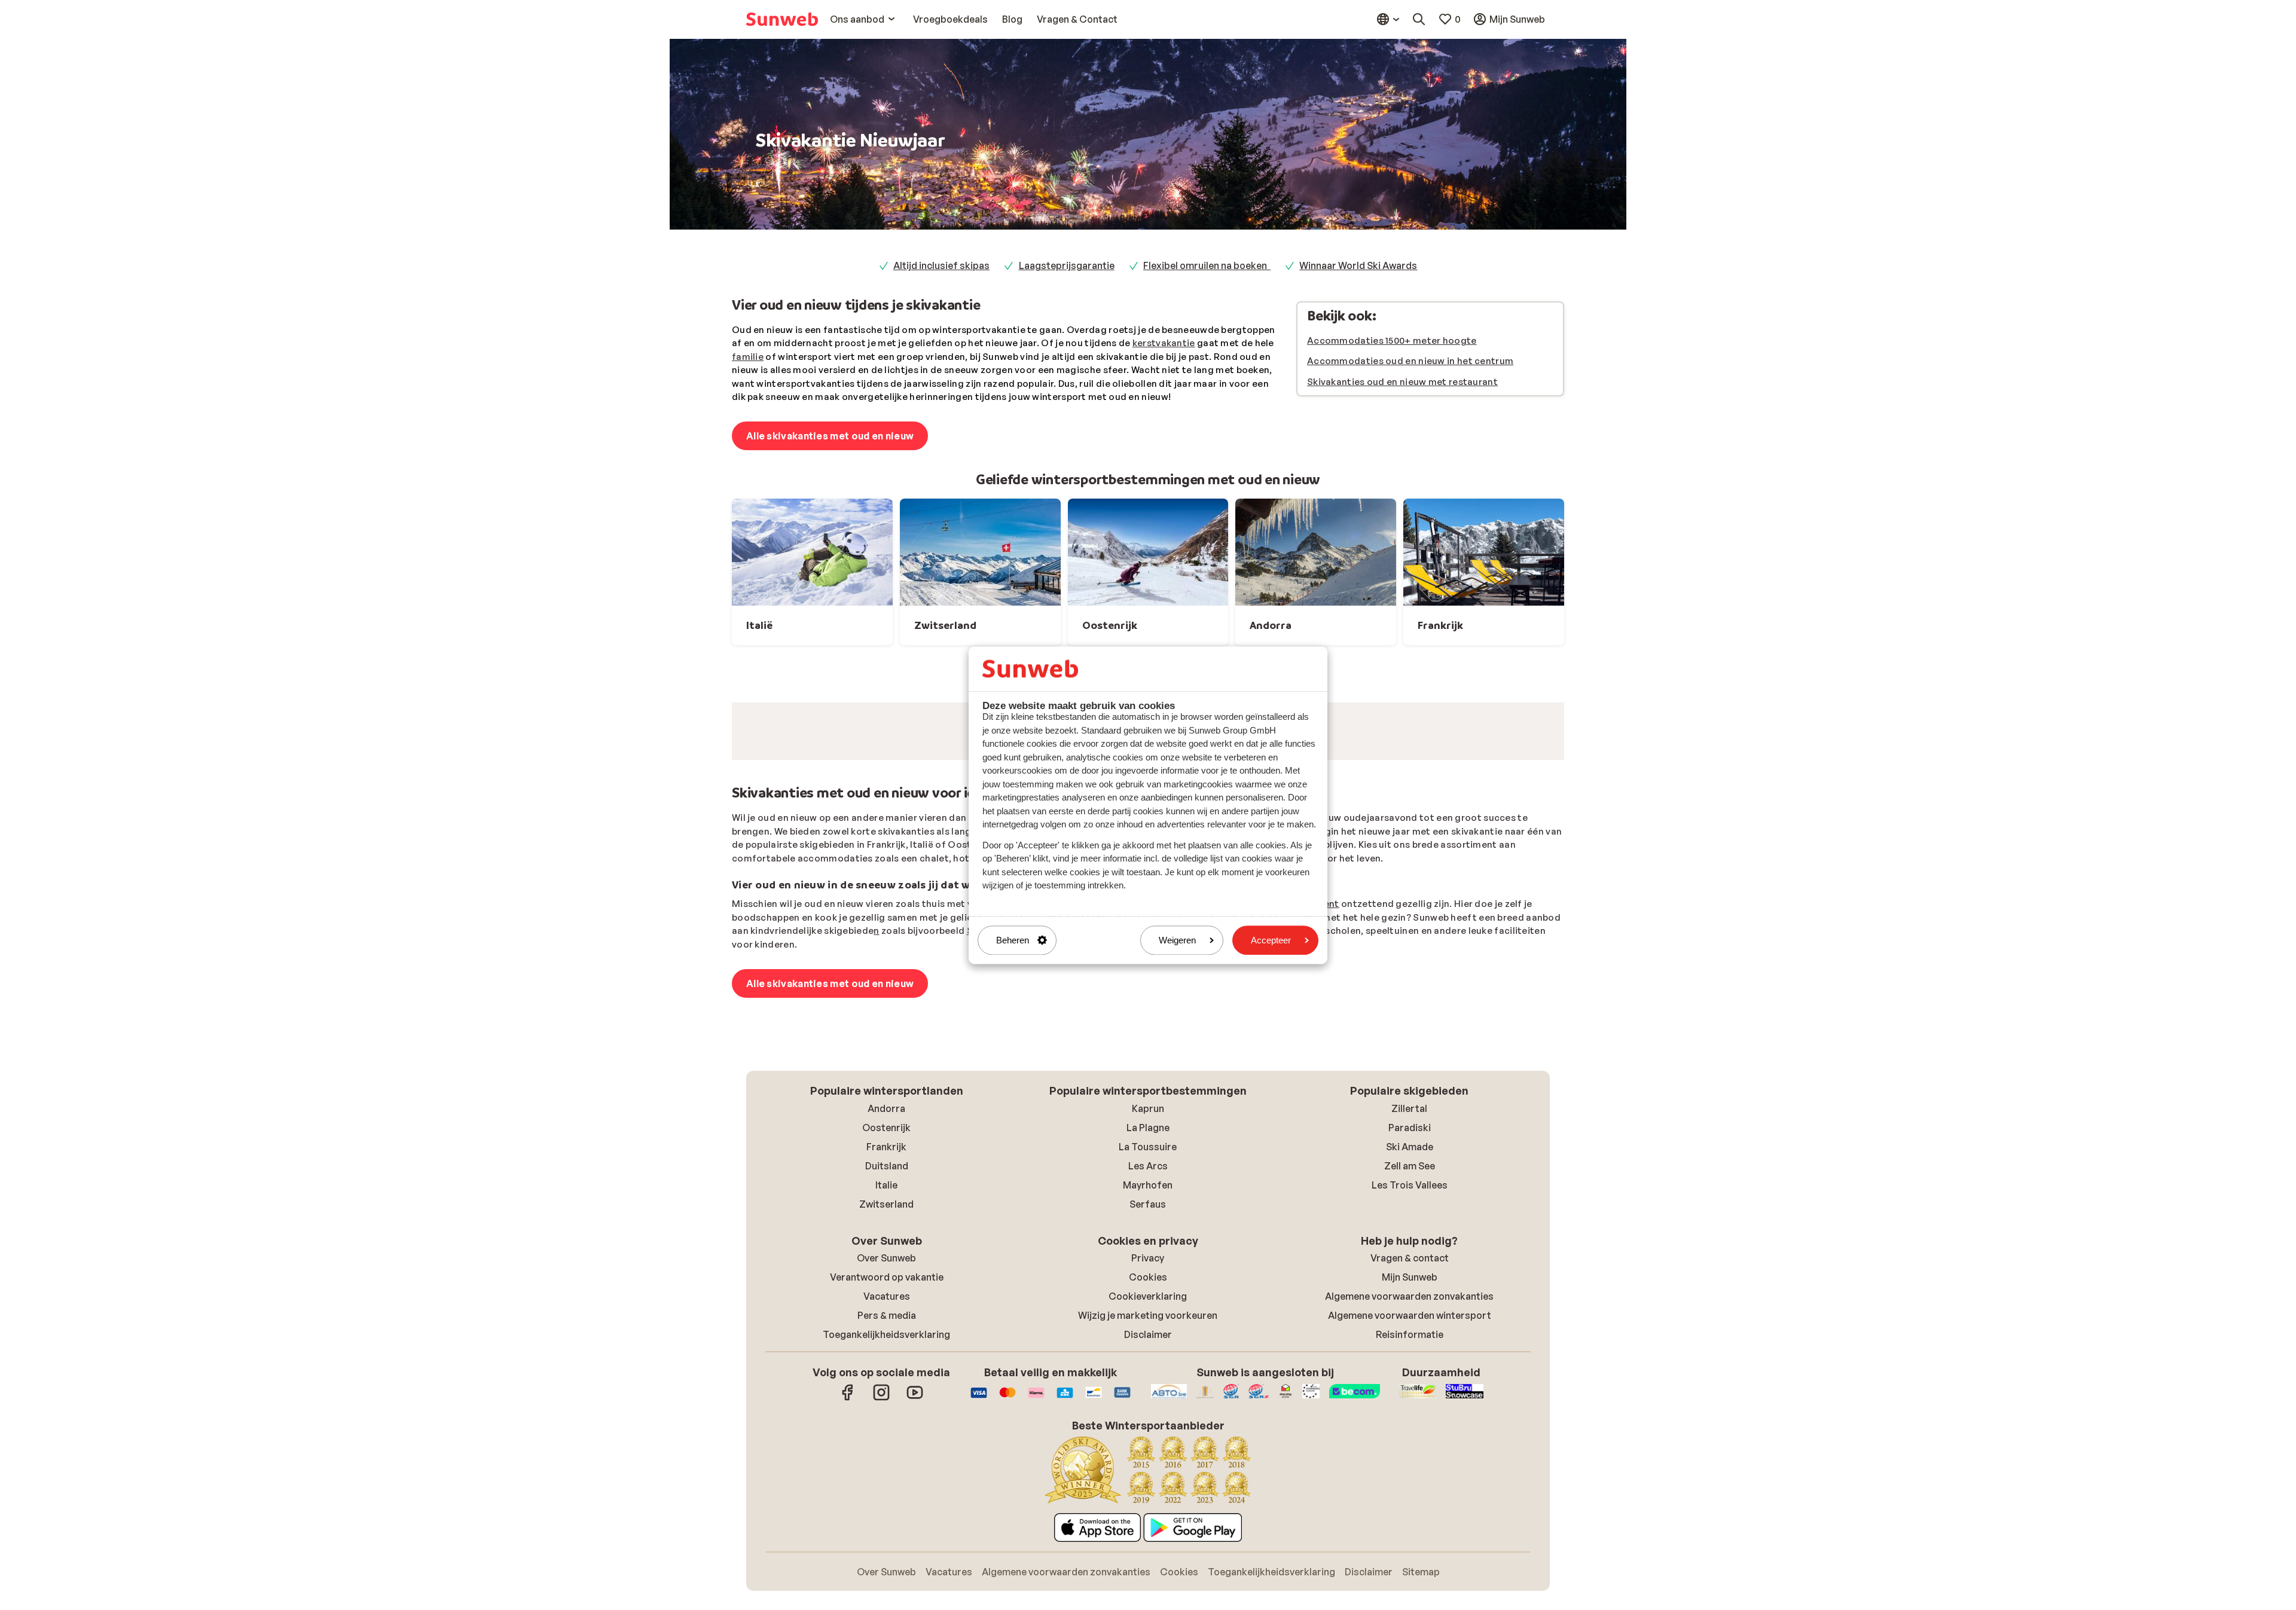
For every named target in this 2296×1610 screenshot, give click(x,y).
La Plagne (1148, 1282)
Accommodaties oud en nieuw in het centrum (1410, 361)
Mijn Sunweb (1410, 1432)
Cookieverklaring (1148, 1451)
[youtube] (915, 1553)
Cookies (1148, 1432)
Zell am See (1410, 1321)
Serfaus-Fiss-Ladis (1010, 1085)
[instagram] (881, 1553)
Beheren (1013, 940)
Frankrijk (886, 1302)
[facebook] (848, 1553)
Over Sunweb (886, 1413)
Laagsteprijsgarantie (1067, 265)
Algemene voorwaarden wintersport (1410, 1470)
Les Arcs (1148, 1321)
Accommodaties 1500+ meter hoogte (1392, 340)
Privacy (1148, 1413)
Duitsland (887, 1321)
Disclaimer (1148, 1489)
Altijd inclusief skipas (941, 265)
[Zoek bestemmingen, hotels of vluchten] (1419, 19)
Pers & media (887, 1470)
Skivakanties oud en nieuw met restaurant (1402, 382)
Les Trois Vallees (1410, 1340)
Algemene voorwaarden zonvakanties (1409, 1451)
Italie (886, 1340)
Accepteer (1271, 940)
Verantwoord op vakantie (887, 1432)
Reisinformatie (1410, 1489)
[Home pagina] (782, 19)
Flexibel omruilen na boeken (1207, 265)
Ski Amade (1410, 1302)
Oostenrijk (886, 1282)
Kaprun (1148, 1263)
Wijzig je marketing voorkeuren (1148, 1470)
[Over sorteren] (1526, 792)
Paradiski (1410, 1282)
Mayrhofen (1148, 1340)
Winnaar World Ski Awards (1358, 265)
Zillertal (1409, 1263)
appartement (1309, 1058)
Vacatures (887, 1451)
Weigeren (1177, 940)
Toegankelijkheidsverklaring (886, 1489)
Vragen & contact (1410, 1413)
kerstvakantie (1164, 343)
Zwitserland (886, 1359)
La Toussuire (1148, 1302)
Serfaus (1148, 1359)
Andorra (886, 1263)
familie (748, 357)
